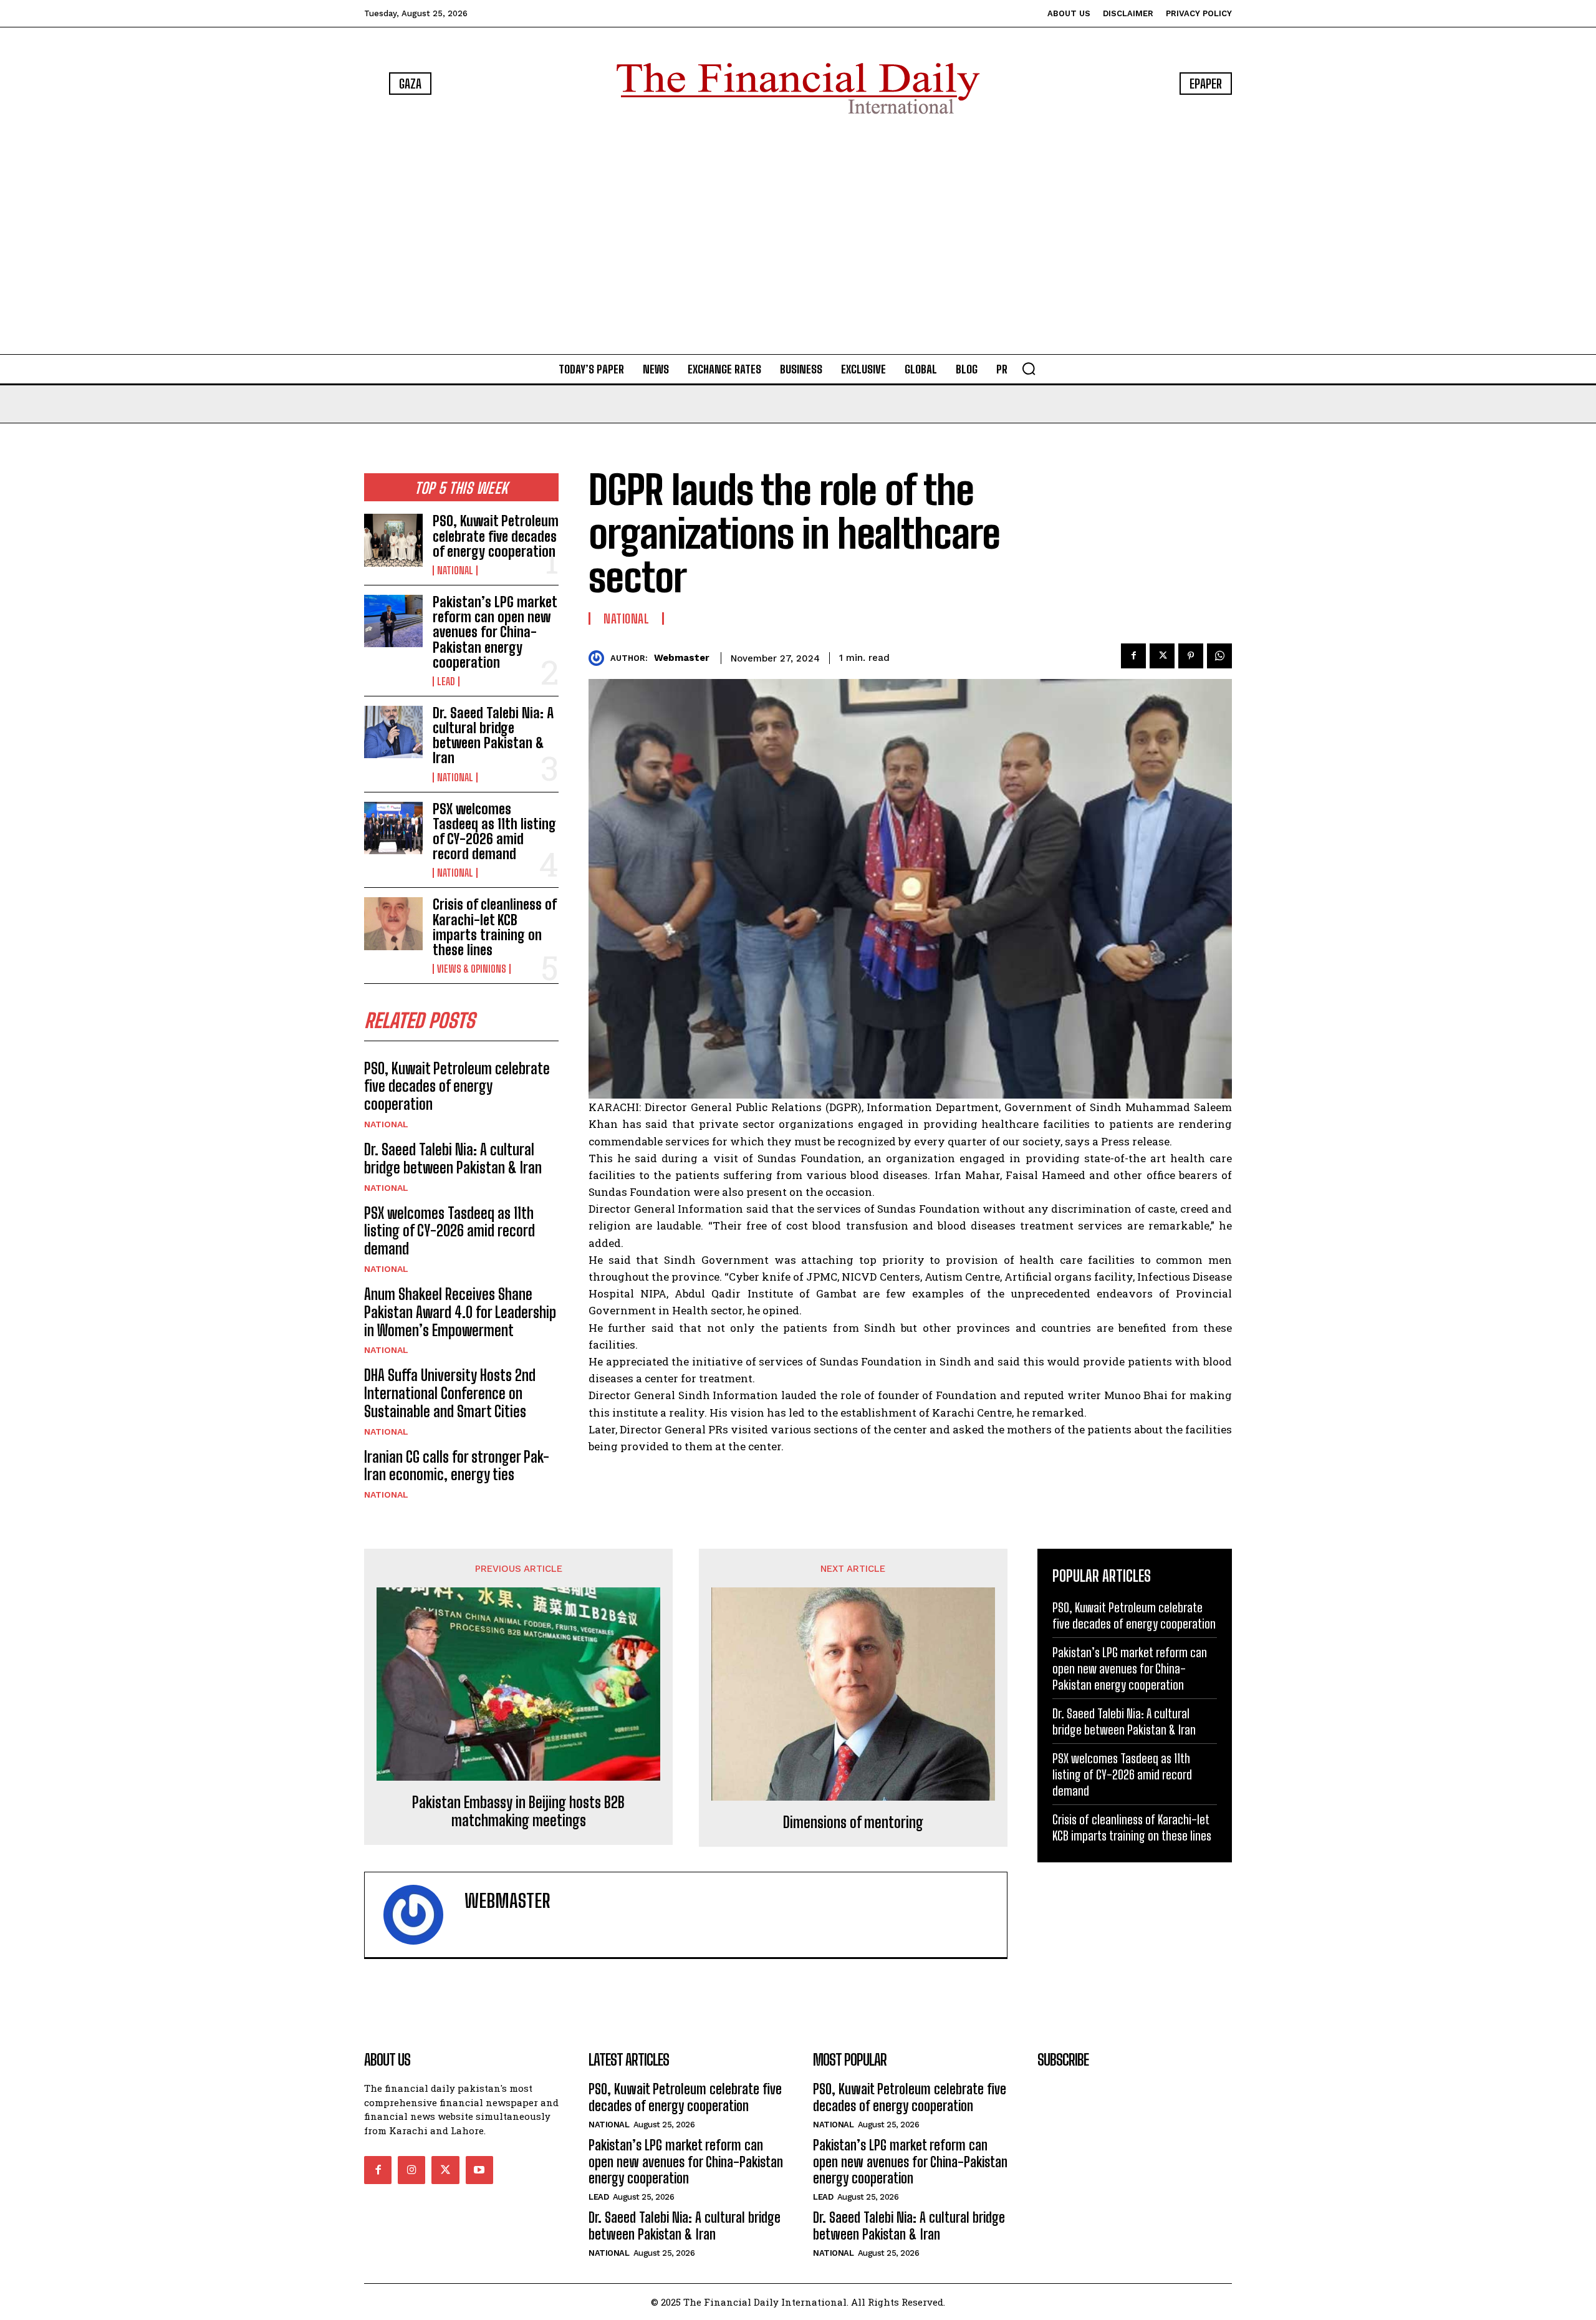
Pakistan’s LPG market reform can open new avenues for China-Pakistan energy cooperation (495, 632)
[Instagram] (411, 2170)
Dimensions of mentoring (853, 1822)
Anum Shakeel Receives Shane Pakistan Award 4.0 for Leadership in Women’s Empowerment (460, 1312)
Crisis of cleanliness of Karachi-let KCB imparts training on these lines (495, 927)
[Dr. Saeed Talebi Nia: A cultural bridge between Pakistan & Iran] (393, 732)
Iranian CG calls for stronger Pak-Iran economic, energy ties (457, 1466)
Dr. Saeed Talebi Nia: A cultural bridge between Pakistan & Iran (493, 736)
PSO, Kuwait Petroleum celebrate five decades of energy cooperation (496, 536)
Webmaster (682, 658)
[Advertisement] (798, 237)
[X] (1162, 656)
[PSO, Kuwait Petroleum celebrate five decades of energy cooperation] (393, 540)
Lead (446, 681)
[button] (1029, 368)
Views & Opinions (472, 969)
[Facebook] (1133, 656)
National (455, 570)
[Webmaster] (599, 658)
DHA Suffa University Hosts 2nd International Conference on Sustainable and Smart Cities (450, 1393)
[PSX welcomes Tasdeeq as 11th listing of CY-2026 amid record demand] (393, 828)
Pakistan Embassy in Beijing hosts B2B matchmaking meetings (518, 1812)
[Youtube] (479, 2170)
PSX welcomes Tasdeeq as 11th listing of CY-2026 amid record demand (494, 832)
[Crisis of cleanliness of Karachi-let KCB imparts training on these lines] (393, 923)
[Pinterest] (1191, 656)
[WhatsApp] (1219, 656)
